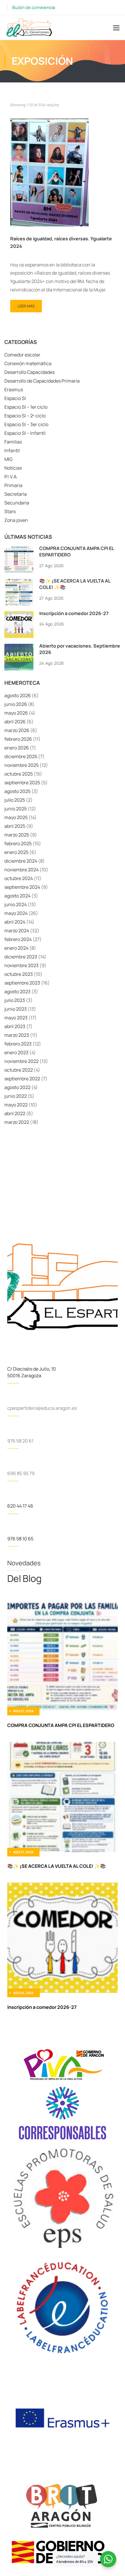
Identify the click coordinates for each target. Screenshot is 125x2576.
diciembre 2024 (21, 861)
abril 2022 (15, 1113)
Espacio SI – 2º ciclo (25, 416)
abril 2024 (15, 922)
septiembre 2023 (22, 983)
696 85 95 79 (21, 1473)
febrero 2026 (18, 739)
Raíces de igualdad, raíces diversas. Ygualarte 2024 (61, 242)
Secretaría (16, 494)
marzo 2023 (17, 1035)
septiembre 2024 (22, 887)
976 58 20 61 (20, 1441)
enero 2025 (16, 852)
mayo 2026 (16, 713)
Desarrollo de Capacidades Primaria (42, 381)
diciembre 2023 (21, 957)
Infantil (12, 450)
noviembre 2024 (22, 870)
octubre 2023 (19, 974)
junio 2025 (16, 809)
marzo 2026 (17, 730)
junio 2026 (16, 704)
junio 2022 (16, 1096)
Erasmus (14, 390)
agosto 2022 (17, 1087)
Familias (13, 442)
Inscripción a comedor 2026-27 (74, 613)
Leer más (27, 304)
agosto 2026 (18, 695)
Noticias (13, 468)
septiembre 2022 (22, 1079)
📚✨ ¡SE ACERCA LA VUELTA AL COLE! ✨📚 (57, 1866)
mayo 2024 (16, 913)
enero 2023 (16, 1052)
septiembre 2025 (22, 783)
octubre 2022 (19, 1070)
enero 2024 (16, 948)
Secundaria (17, 503)
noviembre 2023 (22, 965)
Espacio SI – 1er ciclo (26, 407)
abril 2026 (15, 722)
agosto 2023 (17, 992)
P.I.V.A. (11, 477)
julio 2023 (15, 1000)
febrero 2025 (18, 843)
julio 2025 (15, 800)
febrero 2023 (18, 1044)
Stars (10, 511)
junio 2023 (16, 1009)
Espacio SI (15, 398)
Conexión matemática (28, 363)
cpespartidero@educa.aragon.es (42, 1408)
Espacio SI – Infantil (25, 433)
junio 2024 (16, 904)
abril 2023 (15, 1026)
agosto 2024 (17, 896)
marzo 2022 (17, 1122)
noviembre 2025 (22, 765)
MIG (8, 459)
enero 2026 (17, 748)
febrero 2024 (18, 939)
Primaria (13, 485)
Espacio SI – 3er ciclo (26, 424)
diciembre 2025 (21, 756)
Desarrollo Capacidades (30, 372)
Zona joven (16, 520)
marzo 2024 (17, 931)
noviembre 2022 (22, 1061)
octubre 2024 (19, 878)
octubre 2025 (19, 774)
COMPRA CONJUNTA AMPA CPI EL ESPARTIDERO (61, 1725)
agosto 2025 (17, 791)
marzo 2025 (17, 835)
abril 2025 (15, 826)
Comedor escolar (22, 355)
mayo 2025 (16, 817)
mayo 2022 (16, 1105)
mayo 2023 (16, 1018)
